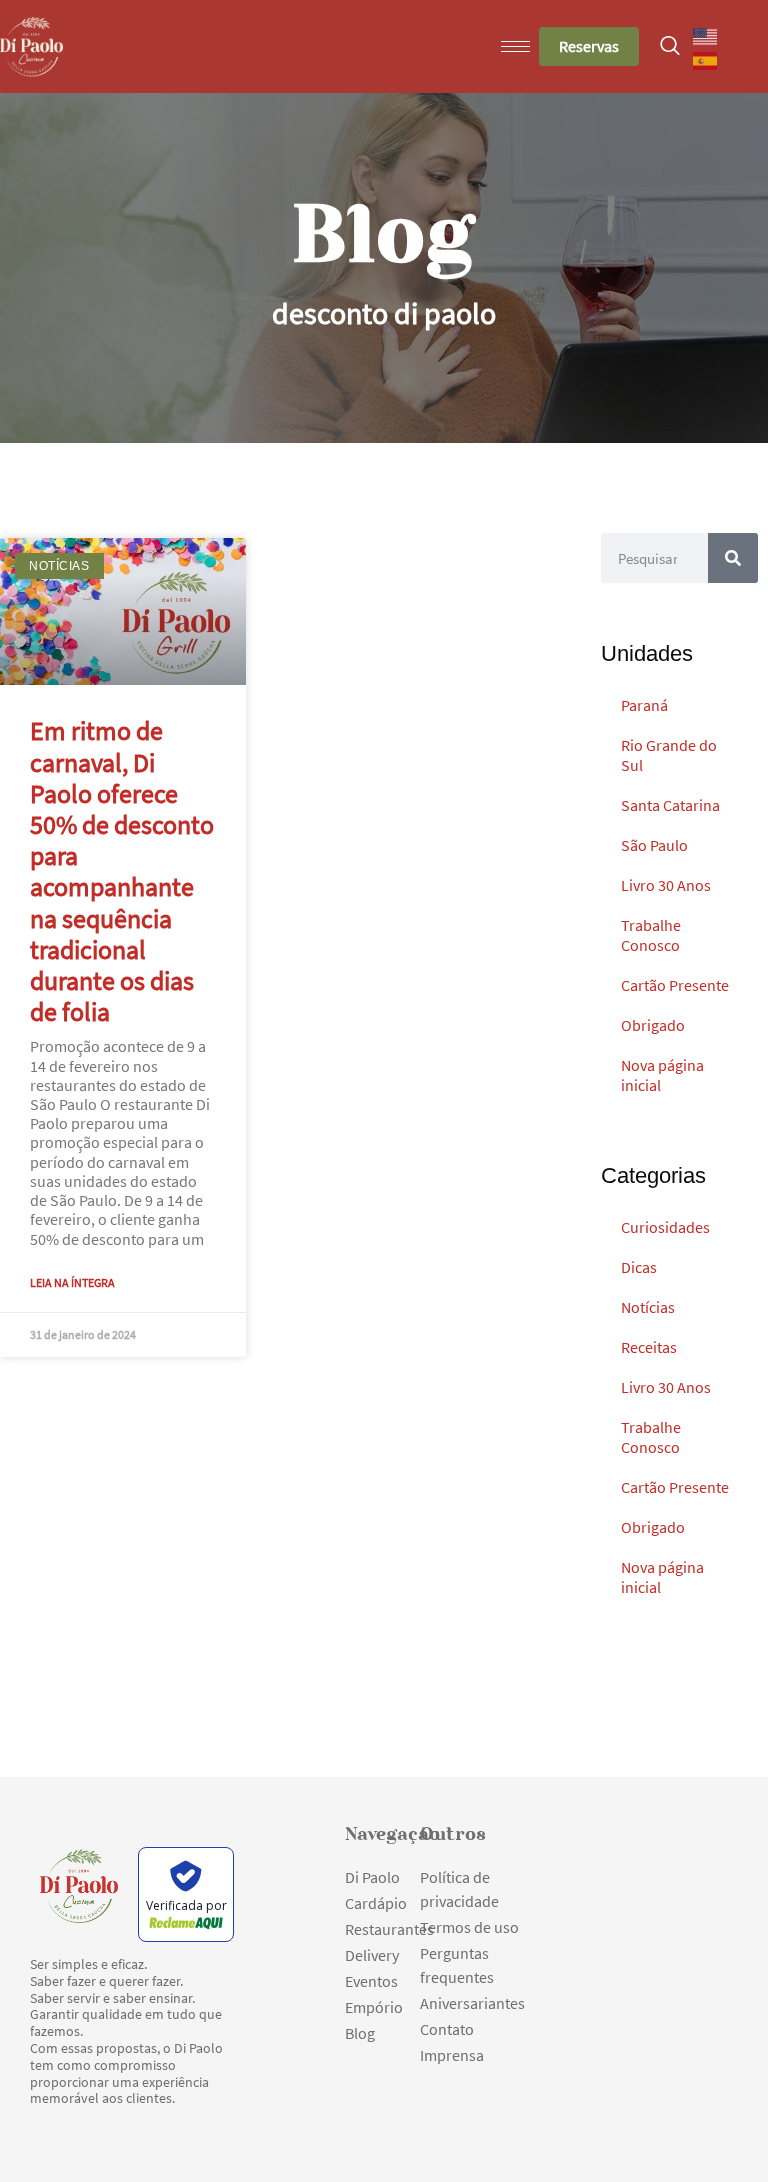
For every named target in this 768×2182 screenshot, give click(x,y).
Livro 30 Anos (666, 885)
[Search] (733, 558)
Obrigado (653, 1025)
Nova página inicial (662, 1075)
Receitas (649, 1347)
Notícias (648, 1307)
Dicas (639, 1267)
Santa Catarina (670, 805)
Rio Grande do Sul (669, 755)
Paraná (644, 705)
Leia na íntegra (72, 1282)
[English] (706, 35)
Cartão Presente (675, 985)
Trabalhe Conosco (651, 935)
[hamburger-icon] (515, 46)
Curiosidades (665, 1227)
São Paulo (654, 845)
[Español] (706, 59)
